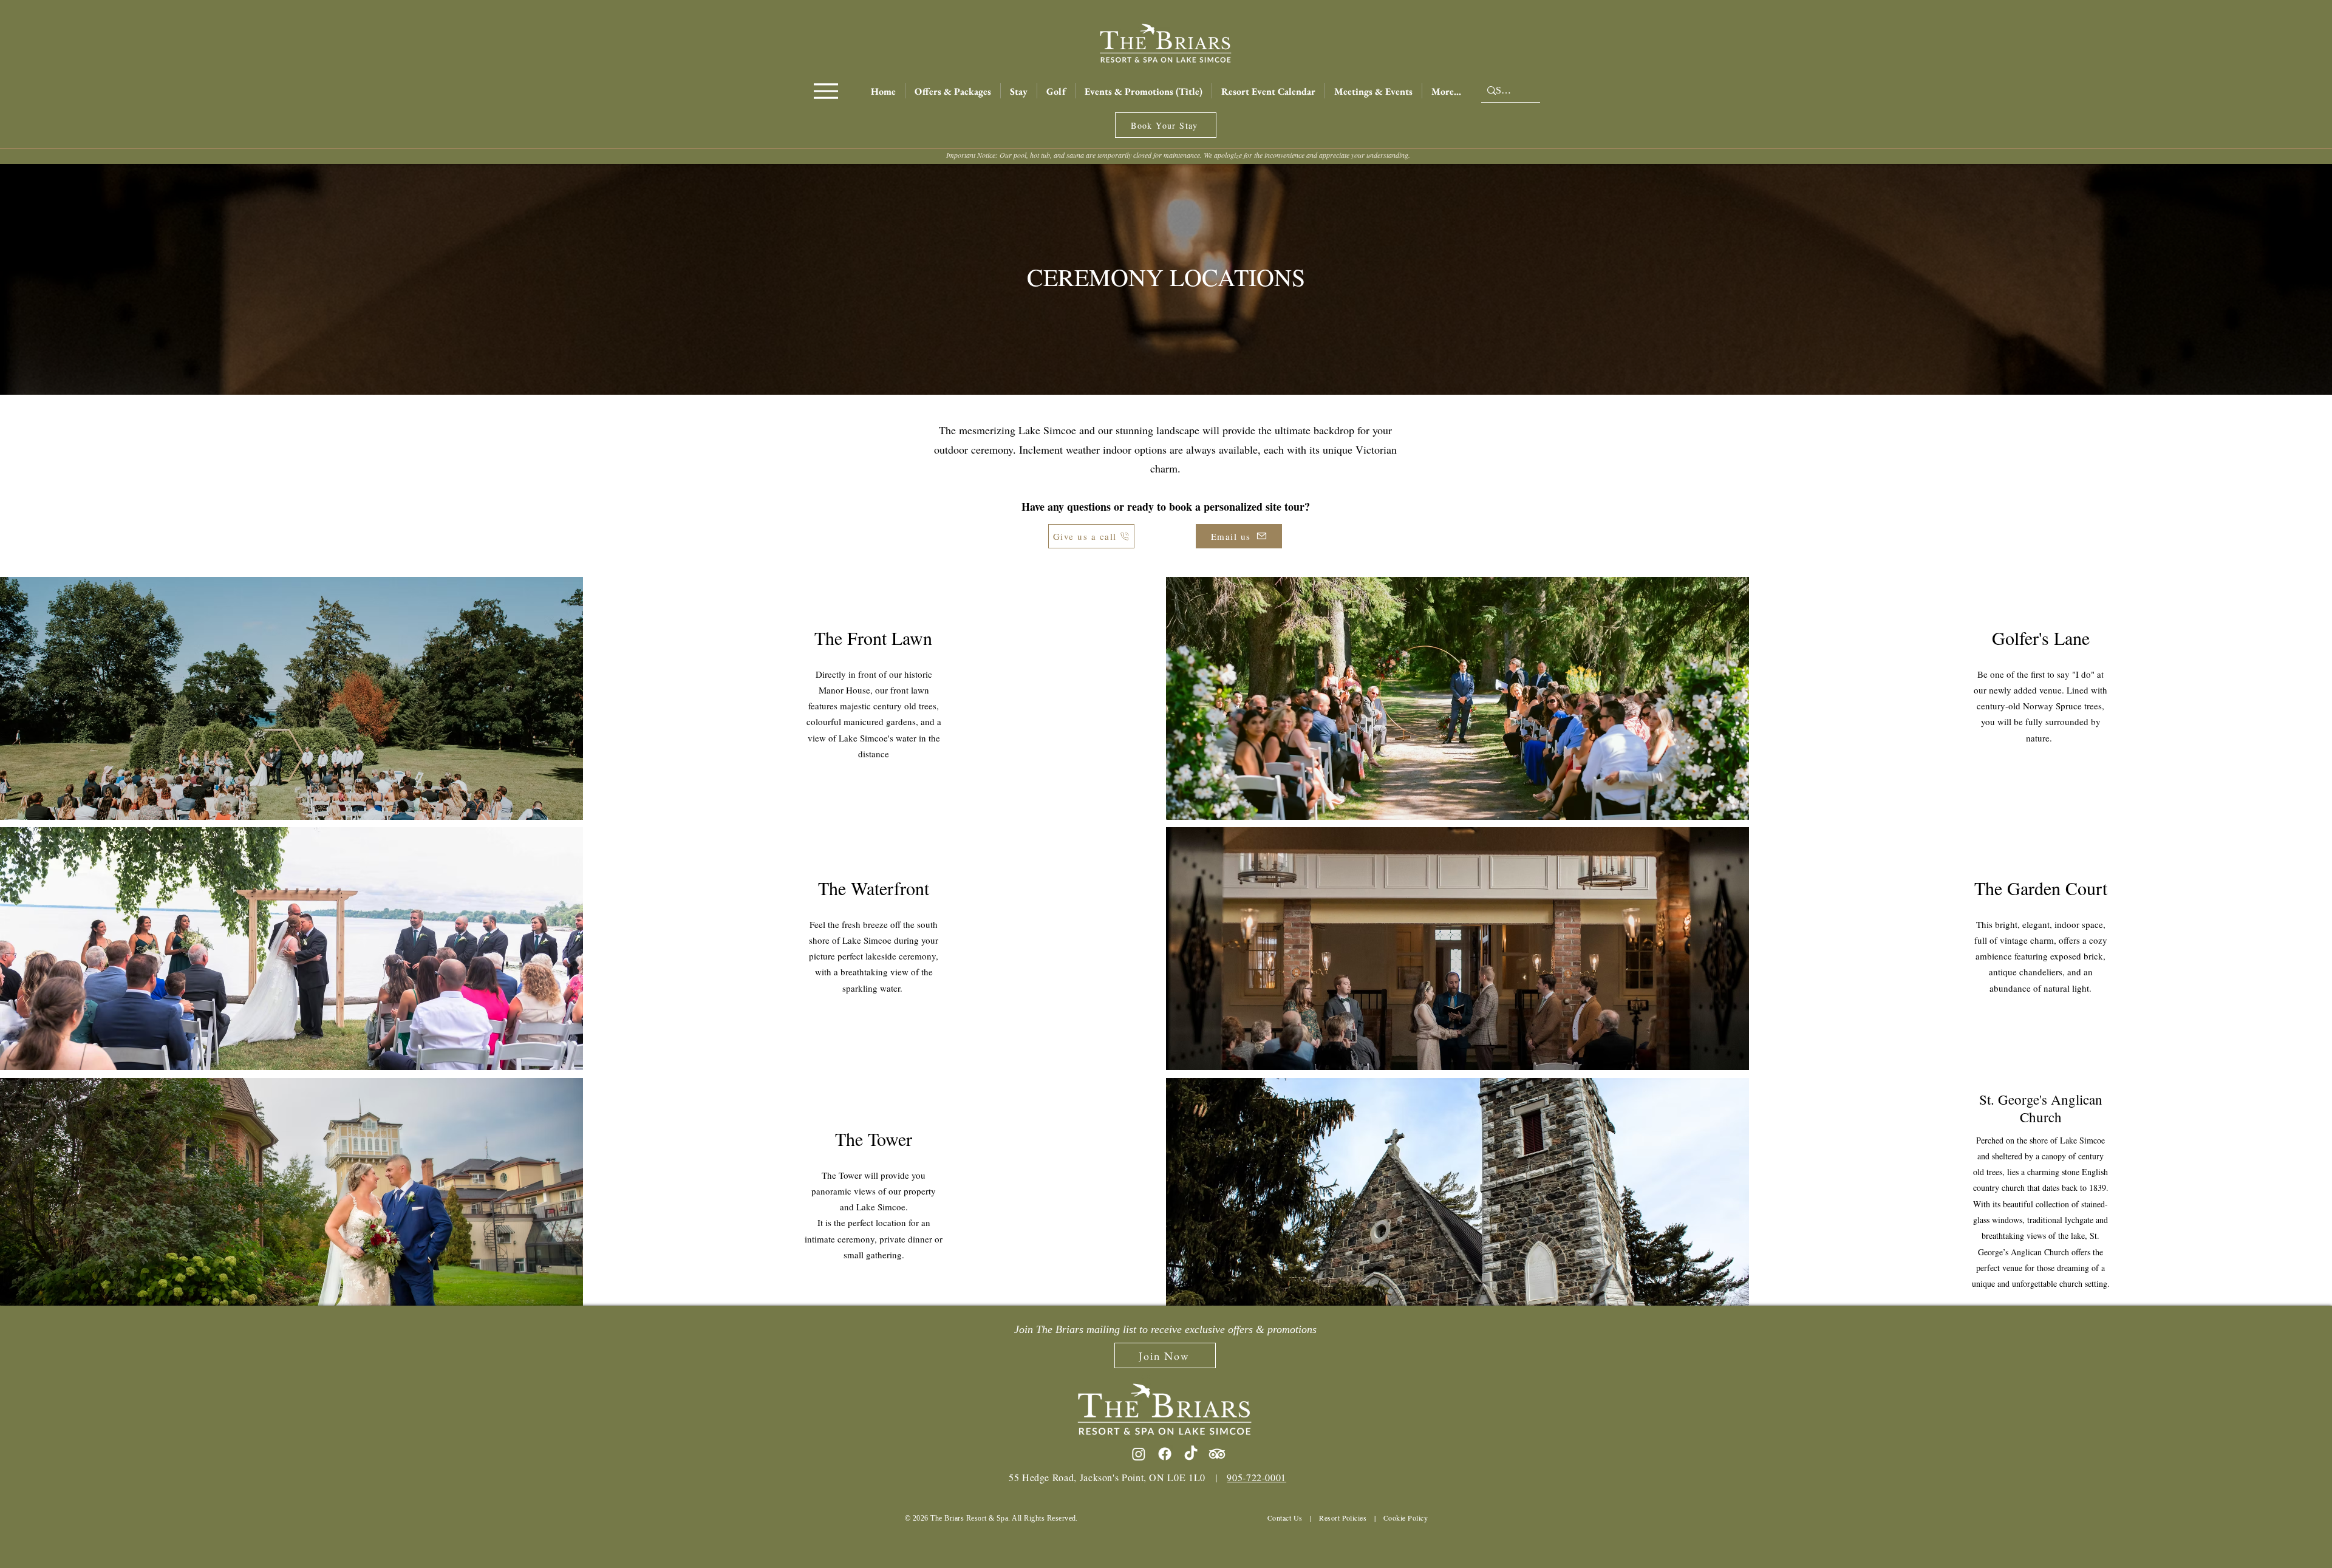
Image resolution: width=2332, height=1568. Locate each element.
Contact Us (1285, 1518)
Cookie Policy (1406, 1518)
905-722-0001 (1256, 1477)
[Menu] (826, 91)
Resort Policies (1343, 1518)
